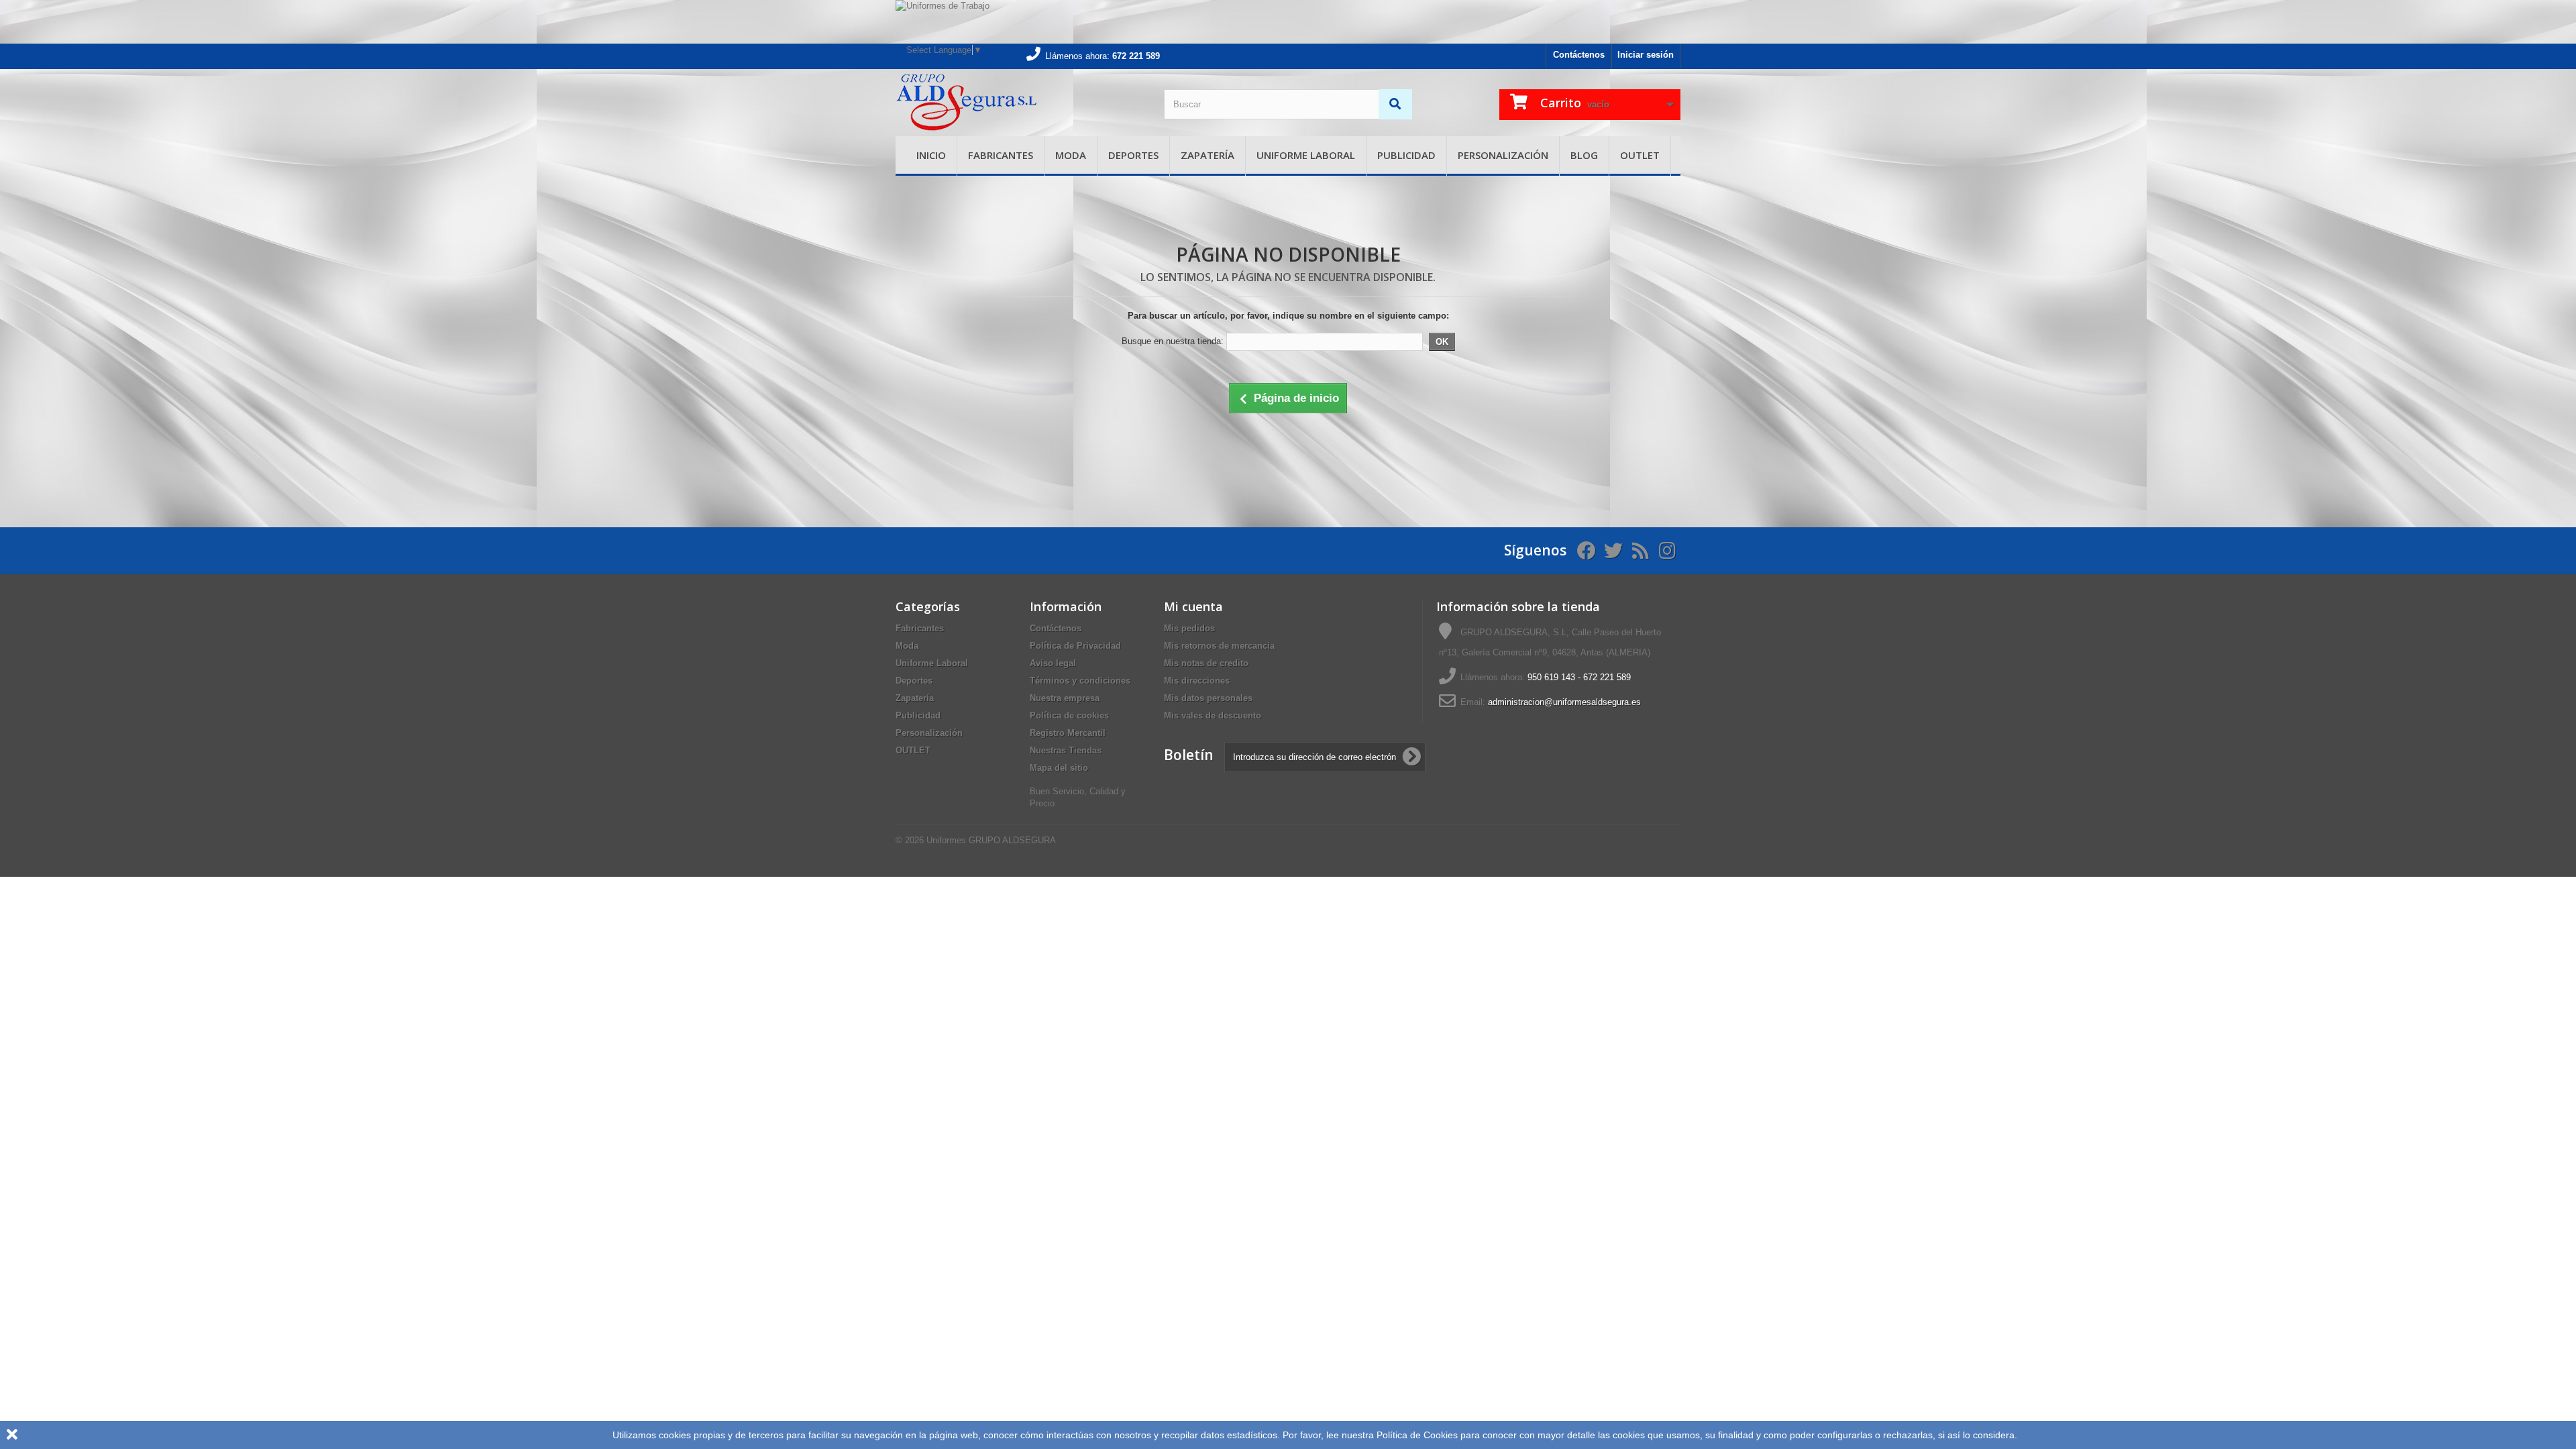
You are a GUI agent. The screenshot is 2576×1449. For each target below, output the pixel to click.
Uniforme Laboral (1306, 155)
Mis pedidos (1189, 628)
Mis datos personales (1208, 698)
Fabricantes (1001, 155)
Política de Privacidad (1075, 646)
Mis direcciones (1197, 681)
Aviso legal (1053, 663)
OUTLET (1640, 155)
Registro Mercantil (1068, 733)
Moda (1071, 155)
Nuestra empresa (1065, 698)
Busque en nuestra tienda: (1173, 341)
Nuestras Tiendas (1066, 750)
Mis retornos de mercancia (1219, 646)
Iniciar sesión (1646, 55)
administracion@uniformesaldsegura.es (1564, 702)
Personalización (1503, 155)
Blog (1584, 155)
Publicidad (1406, 155)
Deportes (1133, 155)
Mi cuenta (1193, 606)
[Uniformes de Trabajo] (1288, 22)
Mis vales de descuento (1213, 715)
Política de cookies (1069, 715)
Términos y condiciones (1080, 681)
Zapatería (1207, 155)
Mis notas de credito (1206, 663)
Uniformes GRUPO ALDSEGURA (991, 840)
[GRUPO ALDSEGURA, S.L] (1020, 103)
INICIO (931, 155)
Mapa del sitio (1059, 768)
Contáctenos (1579, 55)
